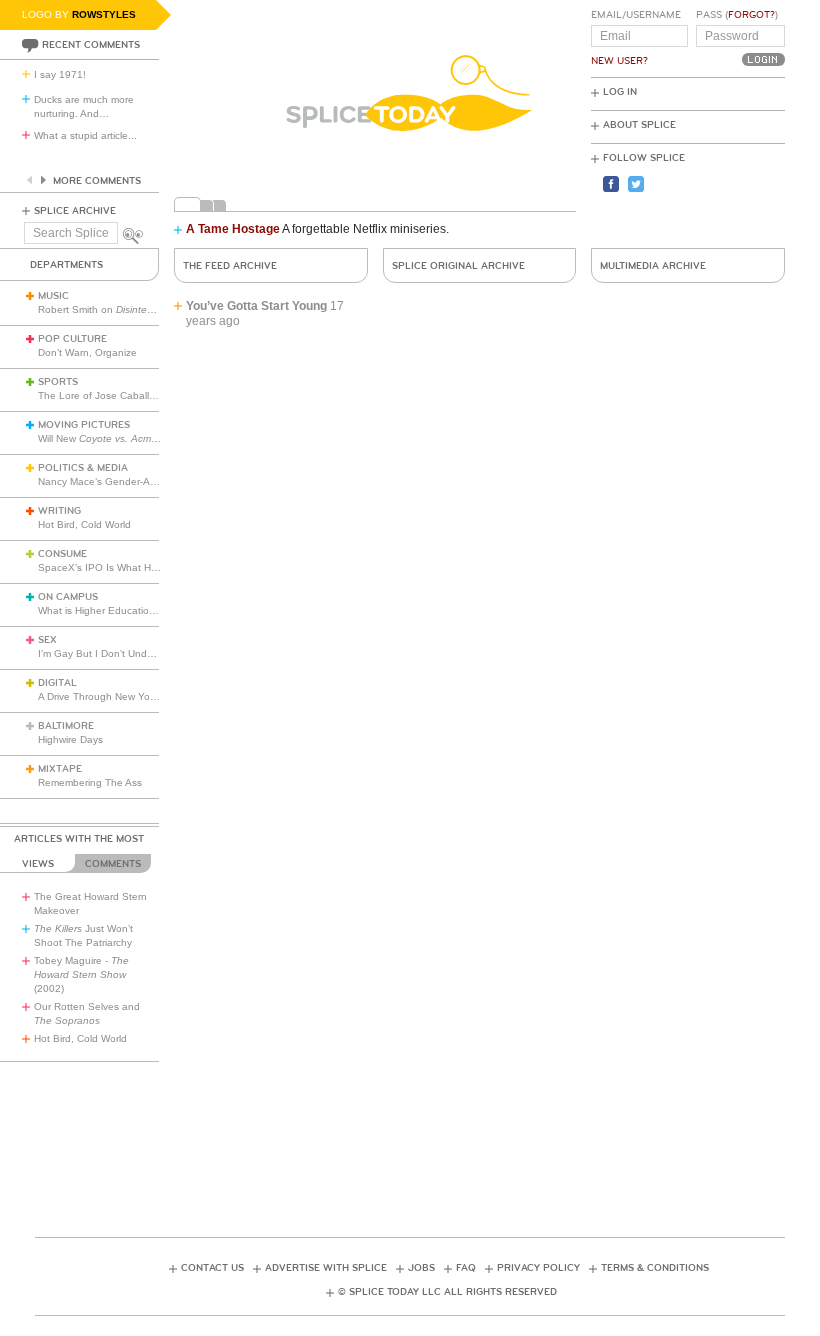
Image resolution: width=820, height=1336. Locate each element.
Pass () (737, 15)
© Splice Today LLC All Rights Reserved (447, 1292)
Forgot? (751, 15)
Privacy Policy (538, 1268)
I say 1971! (60, 74)
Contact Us (212, 1268)
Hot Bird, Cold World (84, 524)
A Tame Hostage (233, 229)
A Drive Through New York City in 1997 (127, 696)
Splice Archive (75, 211)
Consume (62, 554)
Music (53, 296)
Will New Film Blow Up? (131, 438)
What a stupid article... (85, 135)
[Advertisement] (410, 1131)
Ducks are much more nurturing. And (84, 106)
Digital (57, 683)
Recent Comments (91, 45)
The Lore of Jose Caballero (101, 395)
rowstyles (104, 14)
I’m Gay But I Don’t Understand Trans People (142, 653)
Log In (620, 92)
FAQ (466, 1268)
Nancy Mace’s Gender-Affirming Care (123, 481)
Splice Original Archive (458, 266)
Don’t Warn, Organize (87, 352)
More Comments (97, 181)
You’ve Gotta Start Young (256, 306)
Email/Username (636, 15)
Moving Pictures (84, 425)
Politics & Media (83, 468)
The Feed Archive (230, 266)
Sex (47, 640)
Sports (58, 382)
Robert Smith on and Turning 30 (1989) (162, 309)
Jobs (421, 1268)
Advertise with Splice (326, 1268)
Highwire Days (70, 739)
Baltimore (66, 726)
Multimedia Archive (653, 266)
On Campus (68, 597)
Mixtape (60, 769)
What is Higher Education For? (108, 610)
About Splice (639, 125)
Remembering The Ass (90, 782)
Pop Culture (72, 339)
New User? (619, 61)
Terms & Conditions (655, 1268)
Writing (59, 511)
